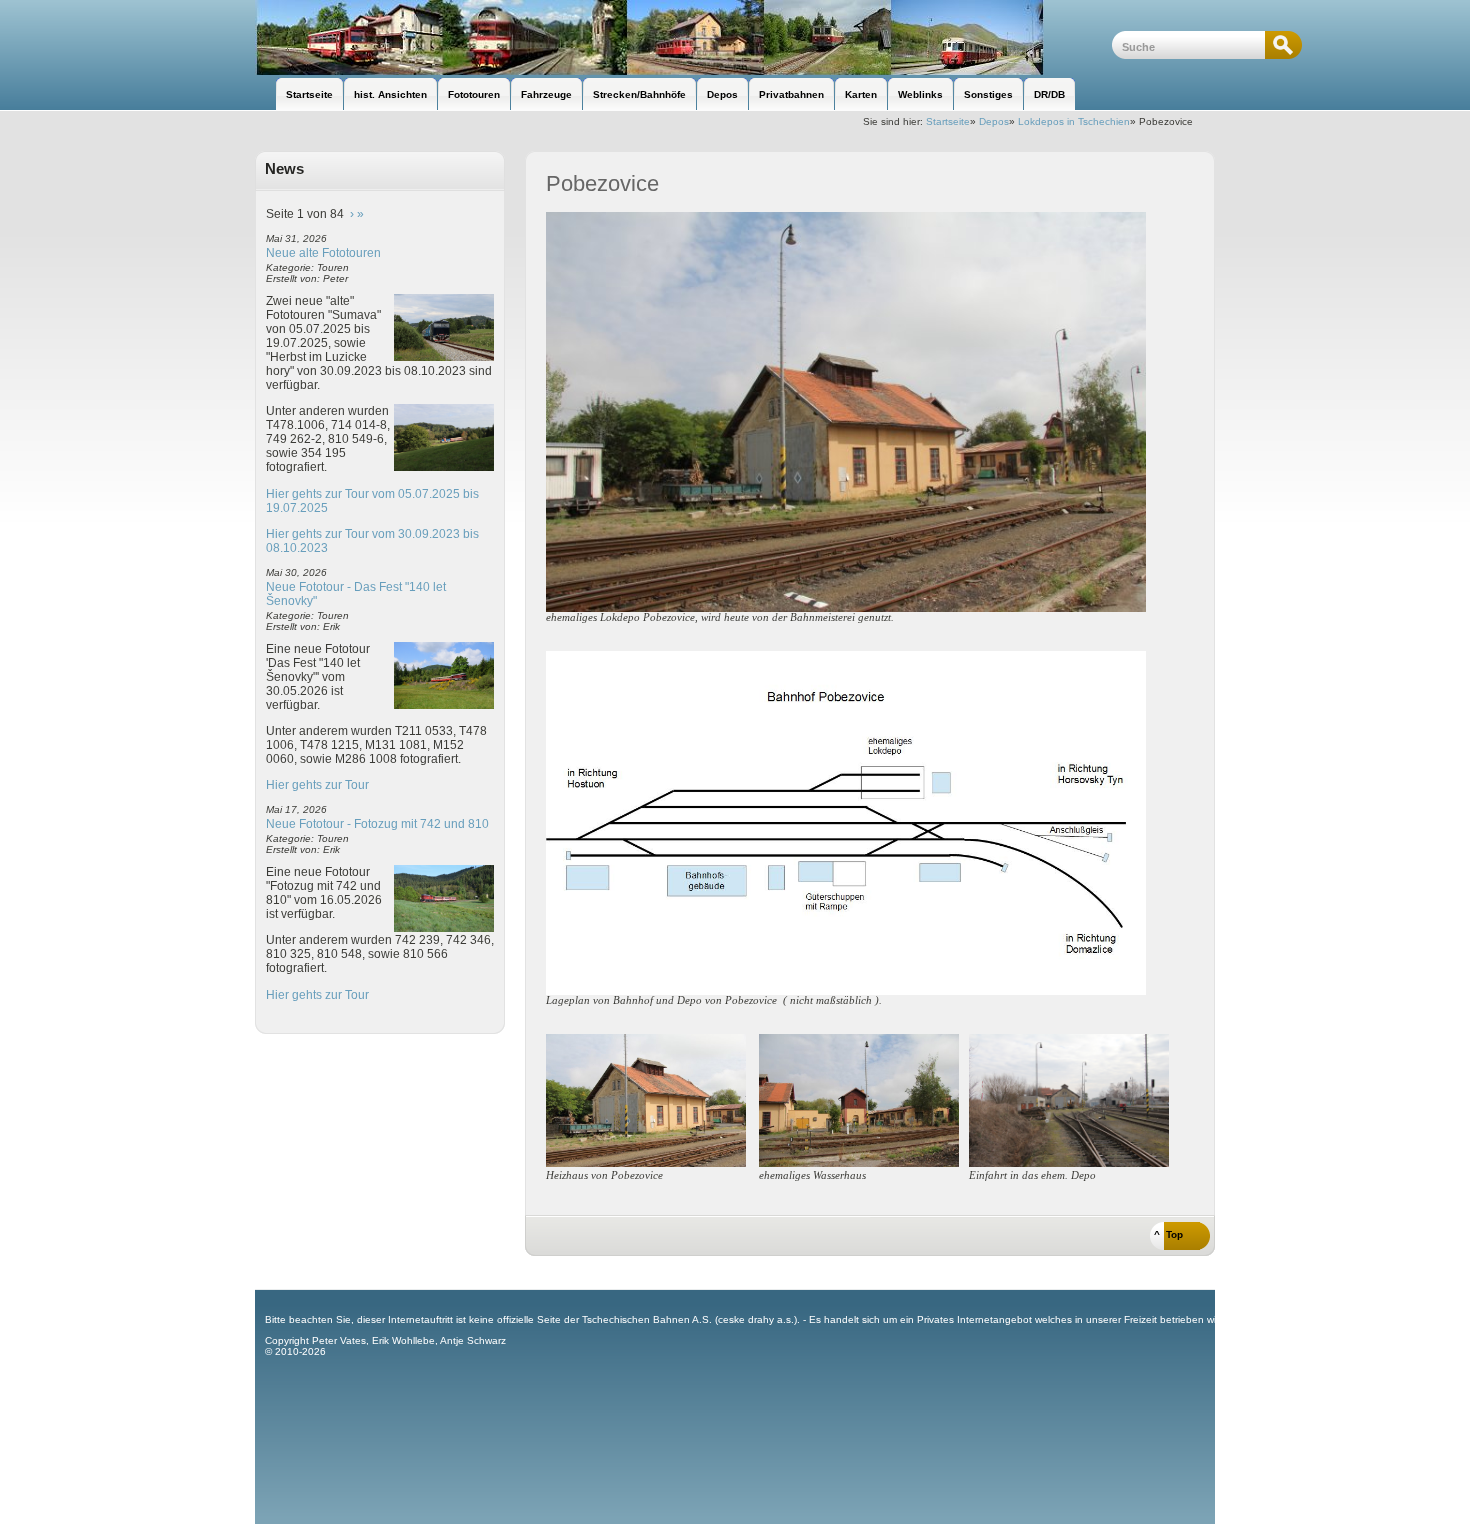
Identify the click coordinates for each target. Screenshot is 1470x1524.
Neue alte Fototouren (323, 253)
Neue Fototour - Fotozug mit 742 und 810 (377, 824)
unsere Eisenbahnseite (683, 37)
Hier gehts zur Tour (317, 785)
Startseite (948, 121)
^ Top (1168, 1234)
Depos (994, 121)
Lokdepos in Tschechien (1074, 121)
